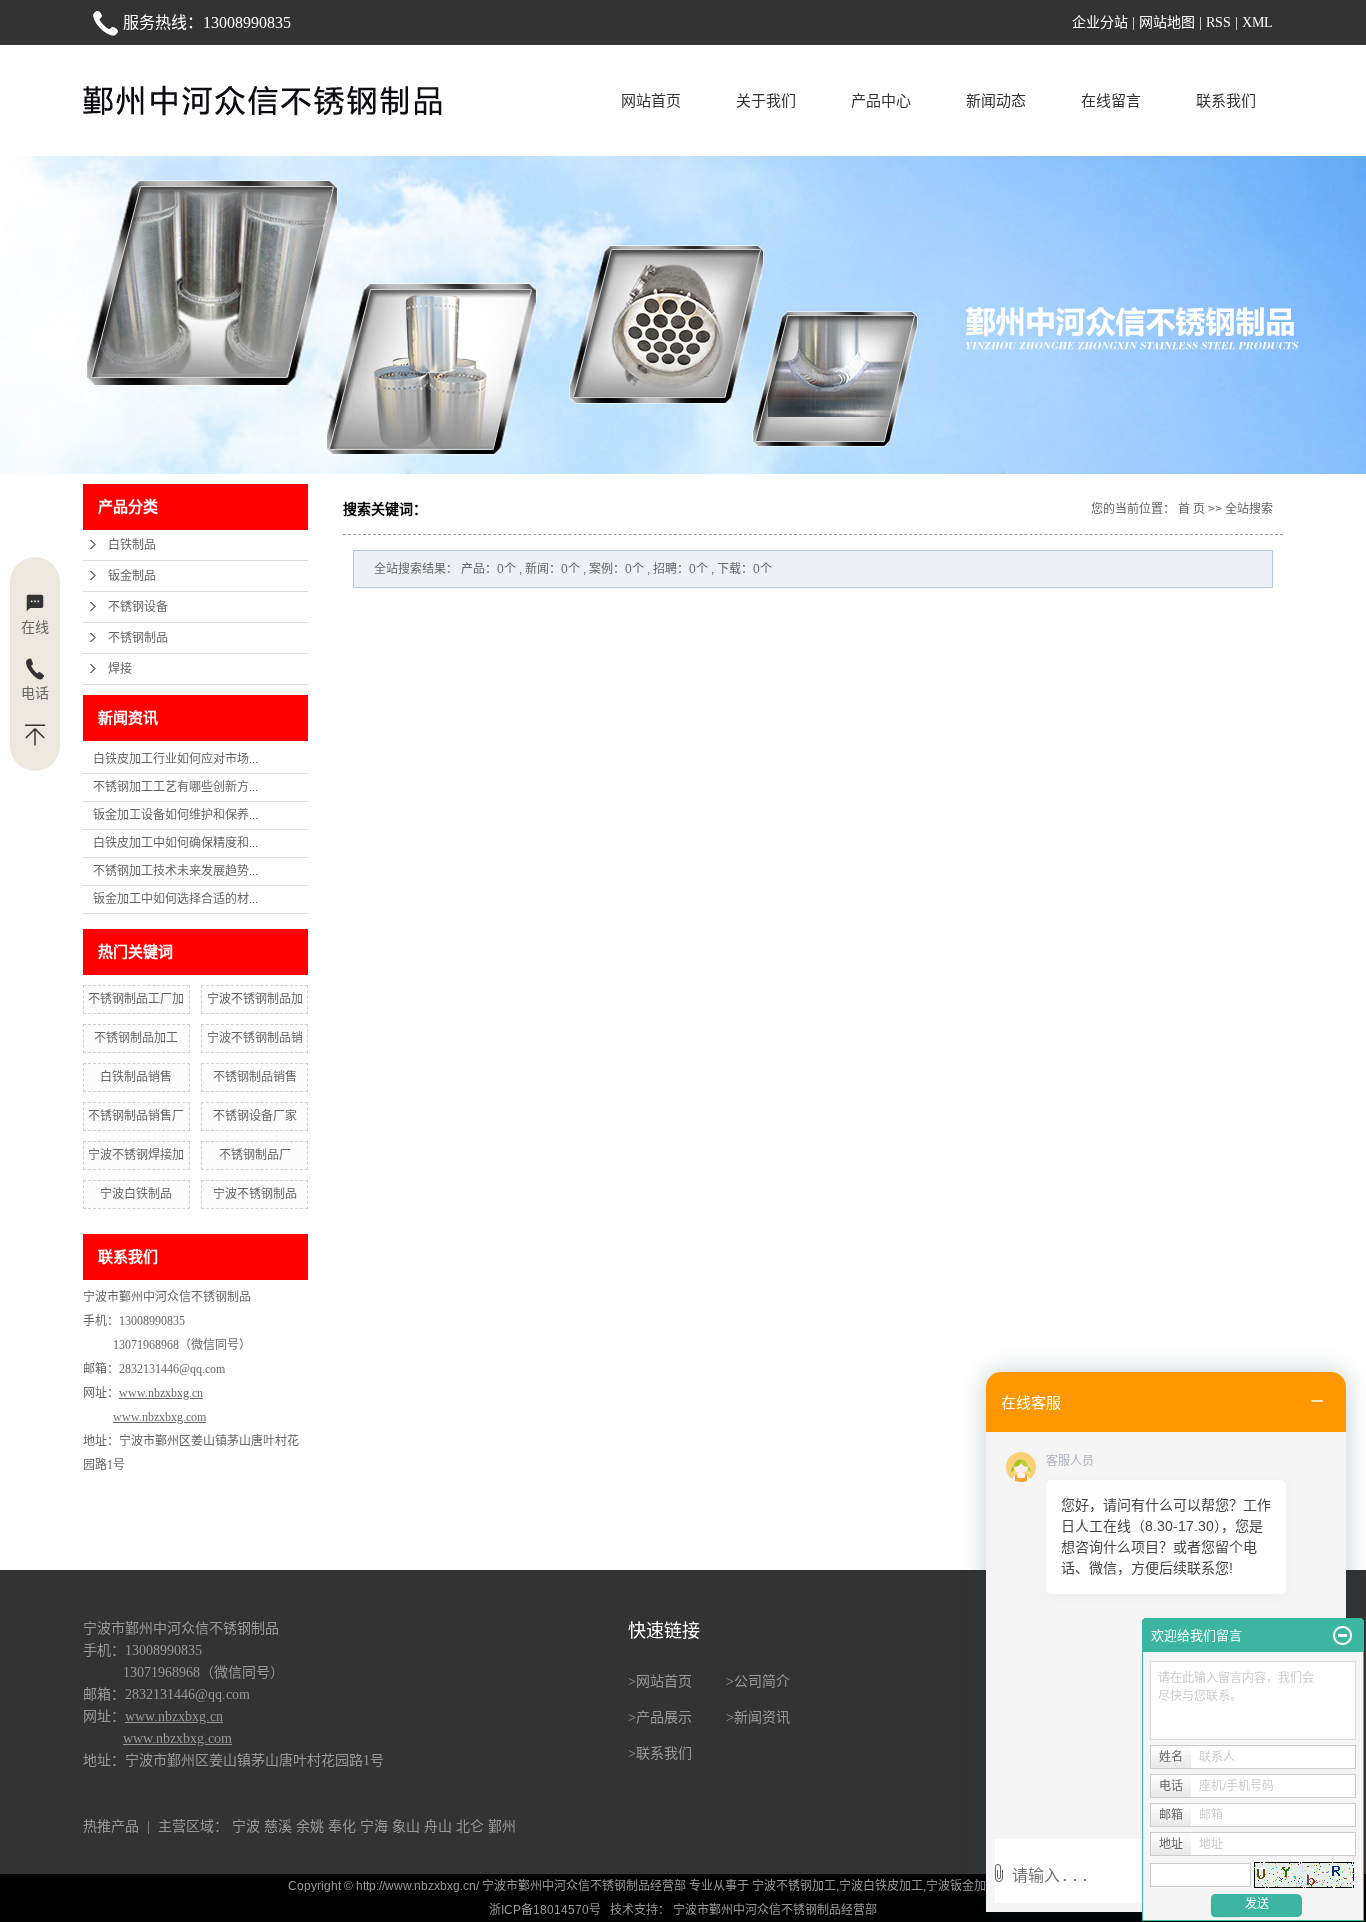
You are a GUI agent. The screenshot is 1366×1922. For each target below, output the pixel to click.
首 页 (1191, 509)
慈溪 (278, 1826)
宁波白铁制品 (136, 1194)
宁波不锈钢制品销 (255, 1038)
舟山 (438, 1826)
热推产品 (111, 1826)
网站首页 (651, 100)
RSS (1218, 22)
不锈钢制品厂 (255, 1155)
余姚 (310, 1826)
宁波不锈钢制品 (255, 1194)
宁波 (246, 1826)
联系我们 (1226, 100)
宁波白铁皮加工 (881, 1886)
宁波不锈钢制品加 (255, 999)
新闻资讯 (762, 1717)
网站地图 (1167, 22)
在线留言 (1111, 100)
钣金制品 (132, 576)
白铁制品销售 (136, 1077)
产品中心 (881, 100)
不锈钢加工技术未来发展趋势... (175, 871)
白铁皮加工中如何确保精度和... (175, 843)
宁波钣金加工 (962, 1886)
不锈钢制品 (138, 638)
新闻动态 (996, 100)
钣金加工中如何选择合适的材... (175, 899)
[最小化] (1342, 1636)
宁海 (374, 1826)
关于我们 (766, 100)
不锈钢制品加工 (136, 1038)
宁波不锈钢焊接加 (136, 1155)
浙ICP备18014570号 (545, 1910)
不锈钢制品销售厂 (136, 1116)
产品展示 (664, 1717)
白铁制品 (132, 545)
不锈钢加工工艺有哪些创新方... (175, 787)
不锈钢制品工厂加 (136, 999)
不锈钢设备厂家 (255, 1116)
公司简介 (762, 1681)
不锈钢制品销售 (255, 1077)
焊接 (120, 669)
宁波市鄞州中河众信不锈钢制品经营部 (773, 1910)
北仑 (470, 1826)
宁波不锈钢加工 (794, 1886)
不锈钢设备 (138, 607)
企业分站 (1100, 22)
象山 (406, 1826)
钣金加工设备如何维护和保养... (175, 815)
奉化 (342, 1826)
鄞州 (502, 1826)
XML (1257, 22)
